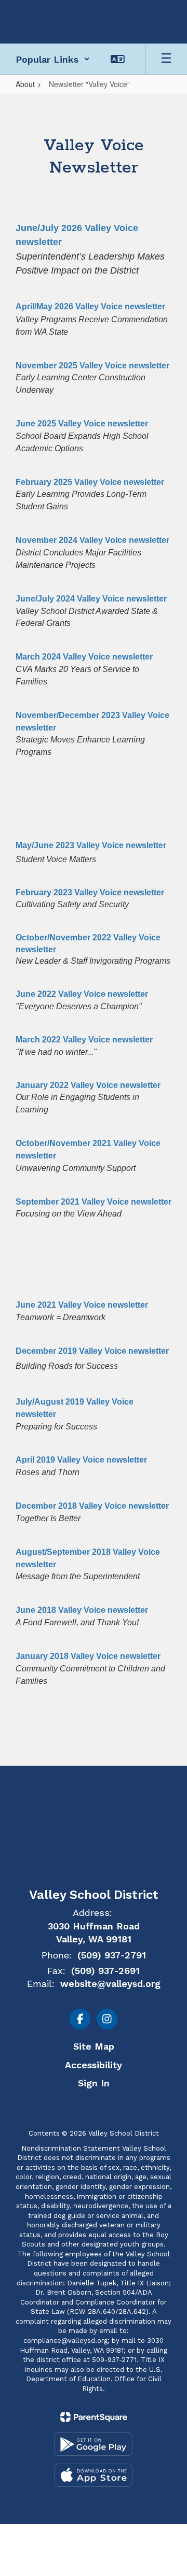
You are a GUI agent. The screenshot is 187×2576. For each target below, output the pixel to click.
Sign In (94, 2083)
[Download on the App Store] (94, 2475)
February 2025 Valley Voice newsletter (90, 482)
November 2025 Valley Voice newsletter (92, 366)
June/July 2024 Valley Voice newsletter (91, 599)
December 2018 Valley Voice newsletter (92, 1506)
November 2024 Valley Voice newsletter (92, 540)
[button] (53, 59)
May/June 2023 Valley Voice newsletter (91, 845)
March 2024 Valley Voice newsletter (84, 657)
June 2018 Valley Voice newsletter (82, 1610)
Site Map (94, 2046)
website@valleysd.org (110, 1984)
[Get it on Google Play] (94, 2444)
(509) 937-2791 (112, 1955)
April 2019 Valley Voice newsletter (81, 1460)
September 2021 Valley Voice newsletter (94, 1202)
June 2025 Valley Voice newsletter (82, 424)
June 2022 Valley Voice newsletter (82, 994)
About (25, 84)
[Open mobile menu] (166, 59)
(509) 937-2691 (105, 1971)
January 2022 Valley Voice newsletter (88, 1085)
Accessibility (94, 2065)
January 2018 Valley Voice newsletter (88, 1656)
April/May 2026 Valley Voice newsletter (90, 306)
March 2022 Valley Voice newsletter (84, 1040)
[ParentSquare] (94, 2417)
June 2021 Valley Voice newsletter (82, 1305)
